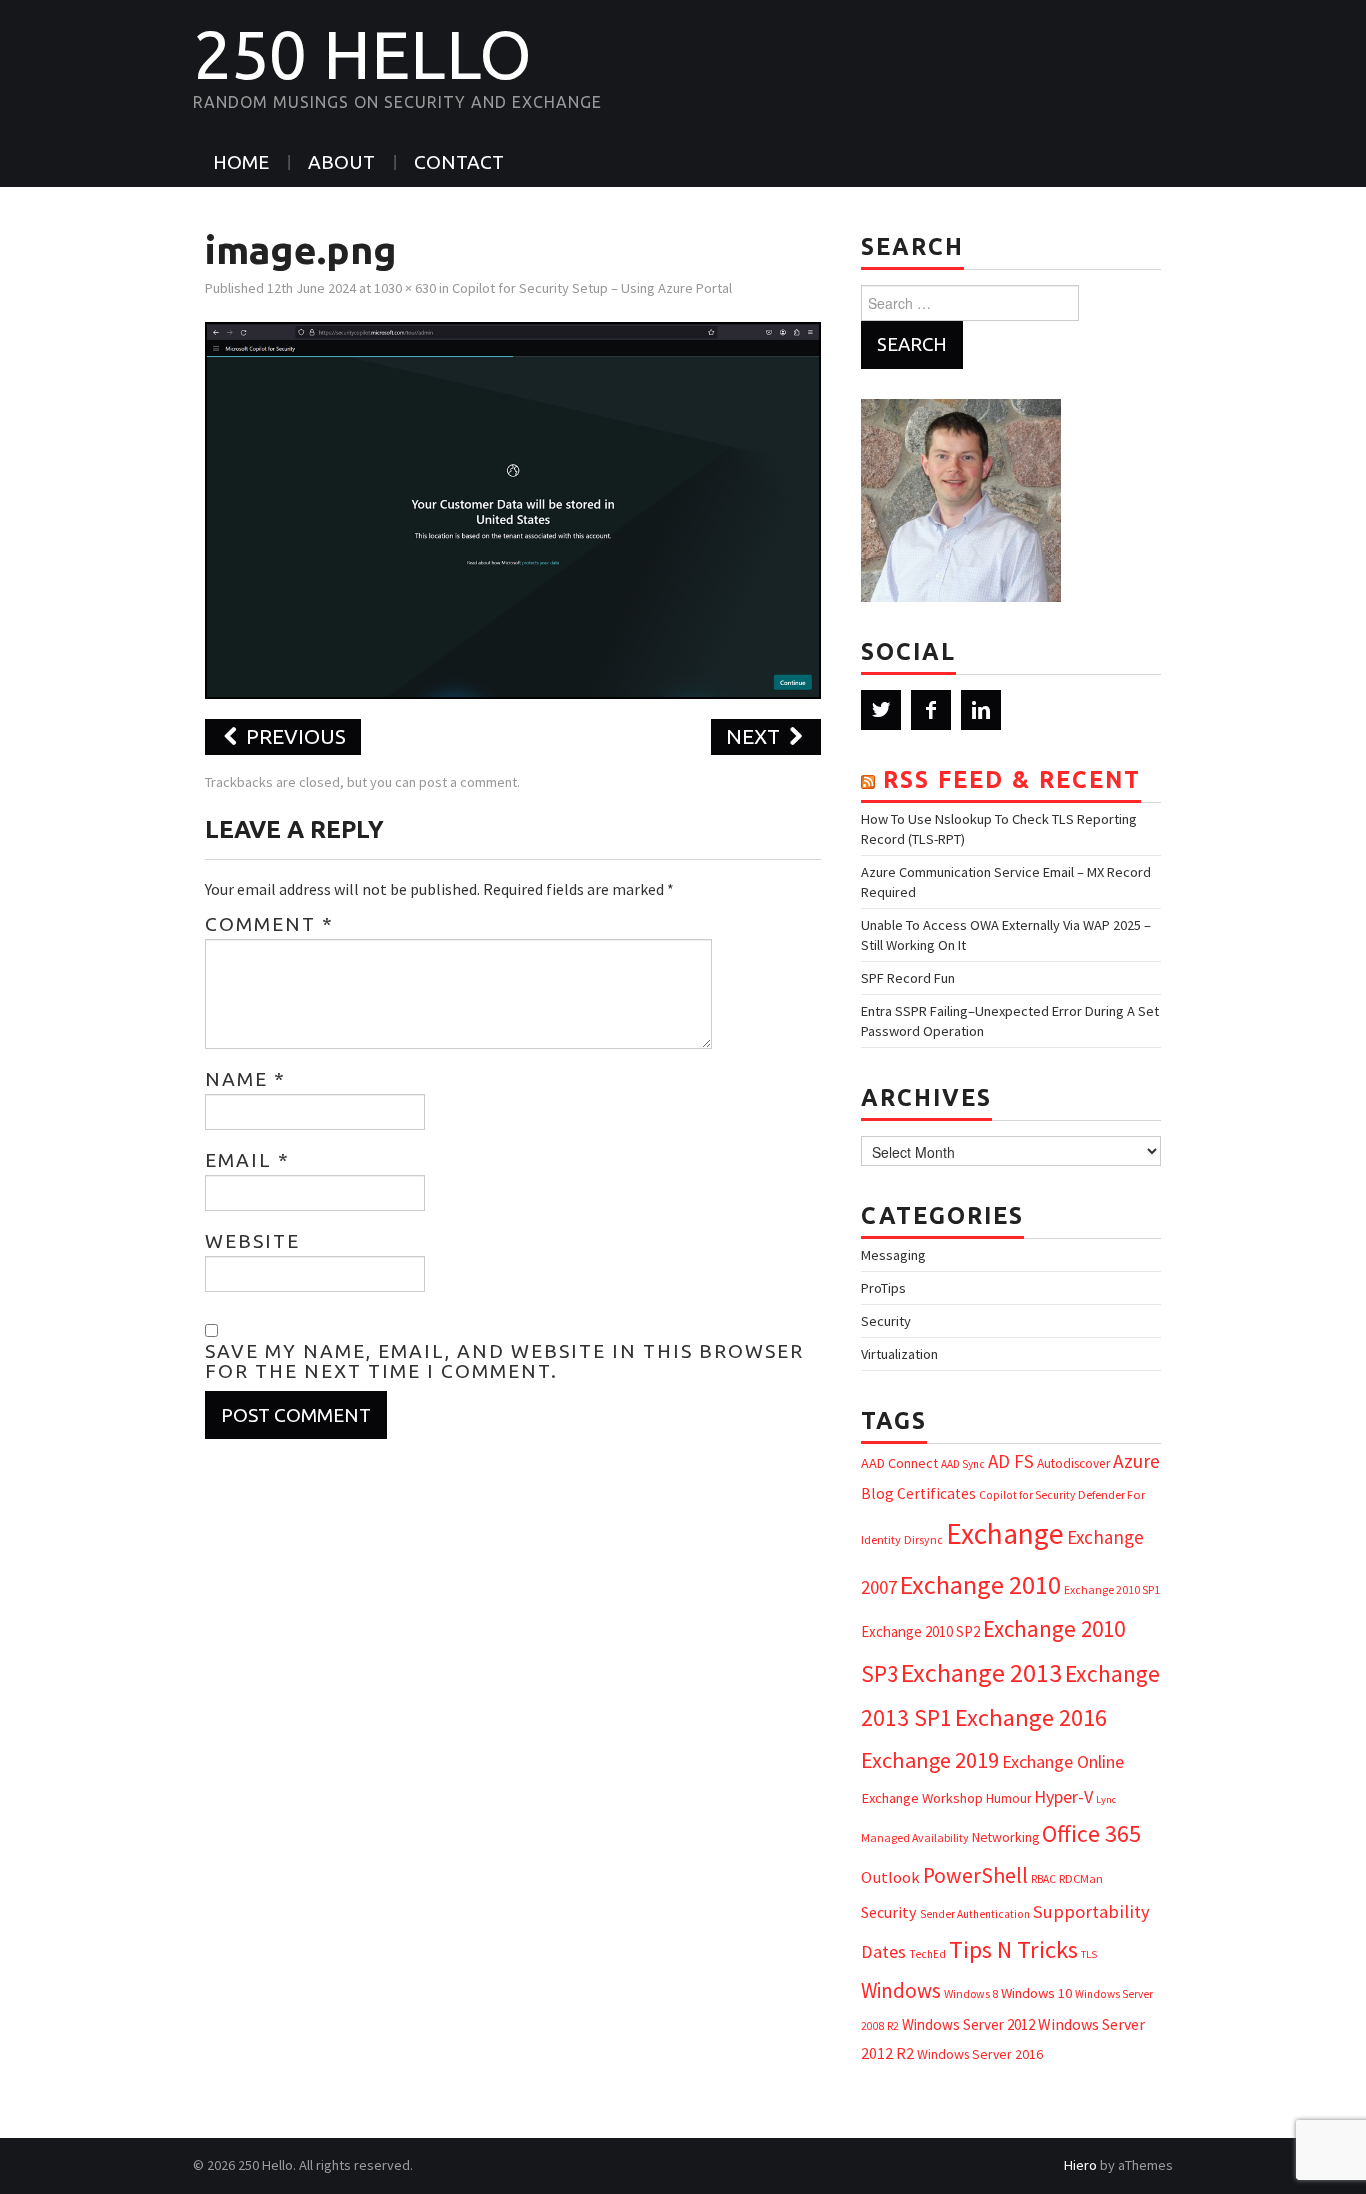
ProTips (883, 1288)
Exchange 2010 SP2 (920, 1631)
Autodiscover (1073, 1463)
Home (241, 162)
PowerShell (975, 1875)
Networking (1005, 1837)
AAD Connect (899, 1463)
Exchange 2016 (1031, 1717)
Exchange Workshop (922, 1798)
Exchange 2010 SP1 (1112, 1589)
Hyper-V (1063, 1796)
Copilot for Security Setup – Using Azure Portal (592, 288)
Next (755, 736)
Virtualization (899, 1354)
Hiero (1080, 2165)
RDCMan (1081, 1878)
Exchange (1005, 1533)
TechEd (927, 1954)
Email (247, 1160)
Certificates (936, 1493)
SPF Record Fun (908, 978)
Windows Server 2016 (980, 2054)
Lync (1106, 1799)
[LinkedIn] (981, 710)
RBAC (1043, 1879)
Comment (269, 924)
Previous (293, 736)
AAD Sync (963, 1464)
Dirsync (923, 1539)
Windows (901, 1990)
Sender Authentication (975, 1914)
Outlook (890, 1877)
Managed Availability (915, 1837)
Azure (1136, 1461)
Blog (877, 1493)
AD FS (1011, 1461)
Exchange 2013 (981, 1672)
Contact (459, 162)
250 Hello (362, 54)
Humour (1008, 1798)
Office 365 (1091, 1833)
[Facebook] (931, 710)
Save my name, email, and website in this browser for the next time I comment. (504, 1361)
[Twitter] (881, 710)
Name (245, 1079)
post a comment (468, 782)
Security (886, 1321)
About (341, 162)
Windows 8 (971, 1993)
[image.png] (513, 508)
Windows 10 (1036, 1993)
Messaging (893, 1255)
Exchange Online (1063, 1761)
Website (252, 1241)
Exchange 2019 (930, 1760)
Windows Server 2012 (968, 2024)
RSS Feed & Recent (1012, 779)
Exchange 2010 (980, 1584)
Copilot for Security (1027, 1495)
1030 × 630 (405, 288)
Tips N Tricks (1013, 1949)
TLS (1089, 1954)
